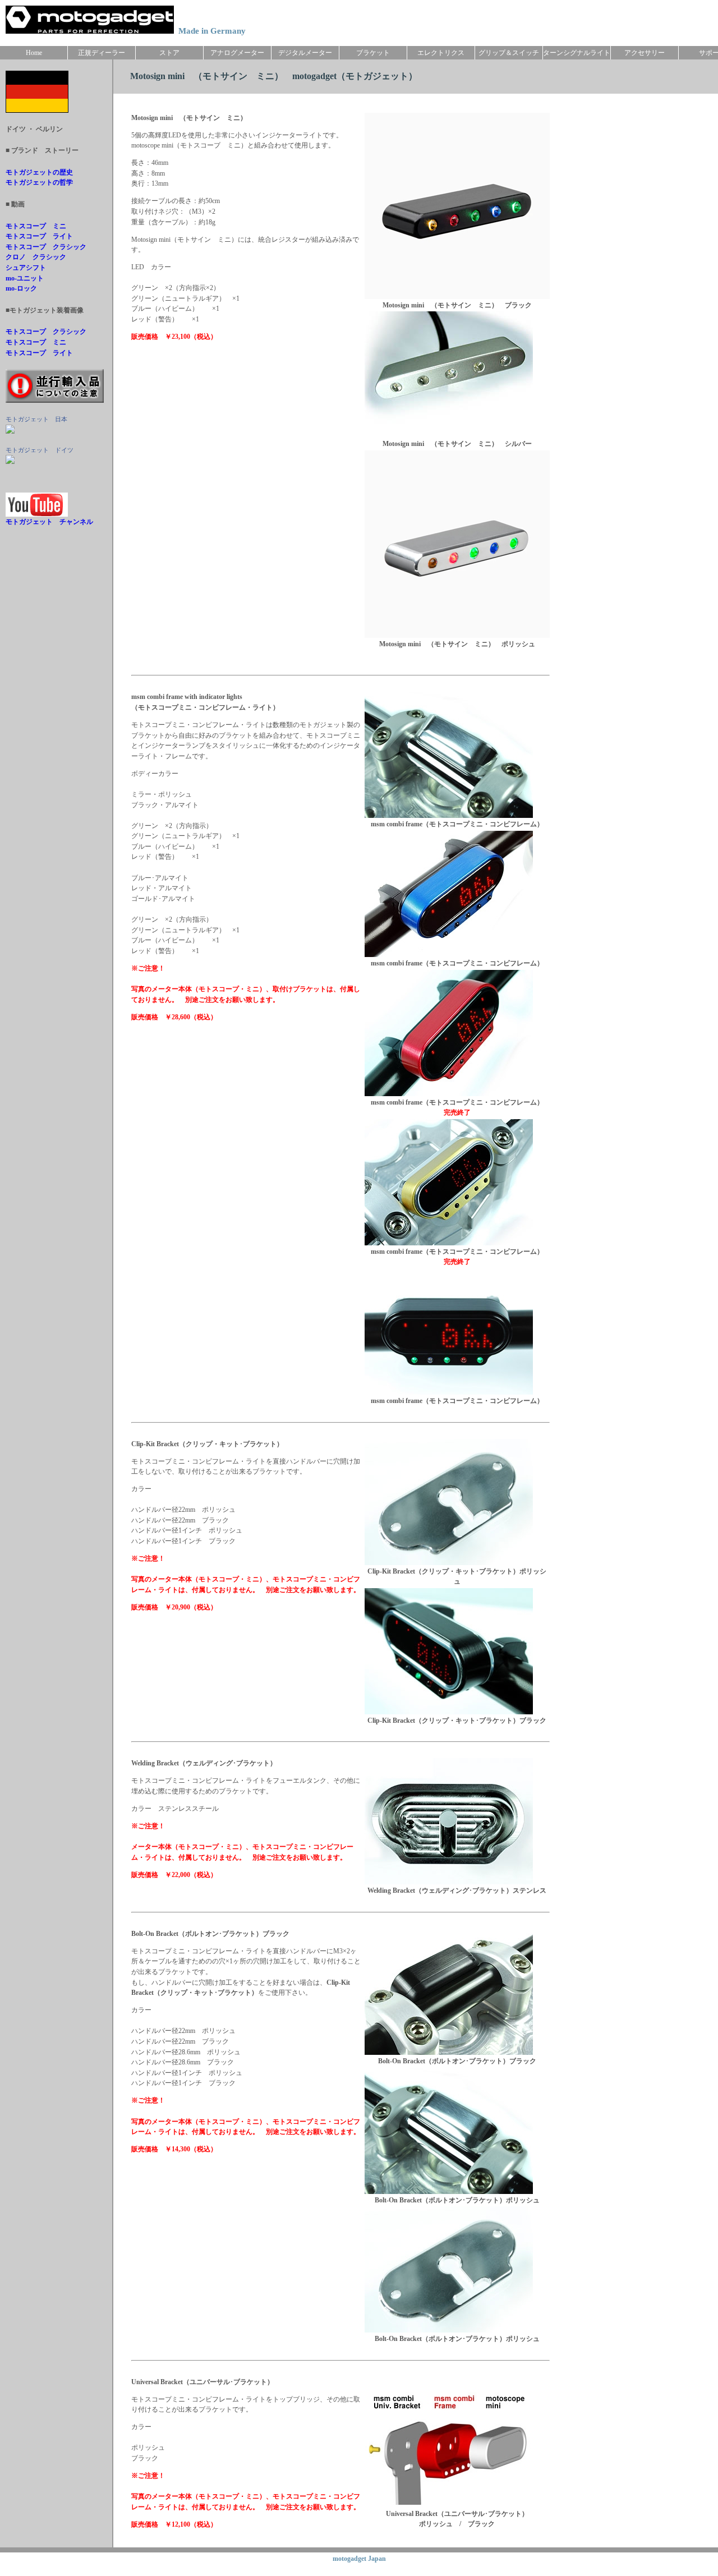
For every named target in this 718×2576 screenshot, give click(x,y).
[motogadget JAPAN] (10, 431)
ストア (169, 53)
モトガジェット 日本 (36, 419)
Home (34, 53)
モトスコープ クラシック (46, 247)
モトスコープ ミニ (36, 226)
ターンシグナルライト (577, 53)
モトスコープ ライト (39, 236)
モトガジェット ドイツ (40, 450)
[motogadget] (10, 462)
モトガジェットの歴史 (39, 172)
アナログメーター (237, 53)
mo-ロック (21, 288)
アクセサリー (645, 53)
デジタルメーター (305, 53)
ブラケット (373, 53)
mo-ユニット (25, 278)
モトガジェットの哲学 (39, 182)
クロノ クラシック (36, 257)
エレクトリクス (441, 53)
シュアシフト (26, 268)
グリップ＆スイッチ (509, 53)
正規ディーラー (102, 53)
